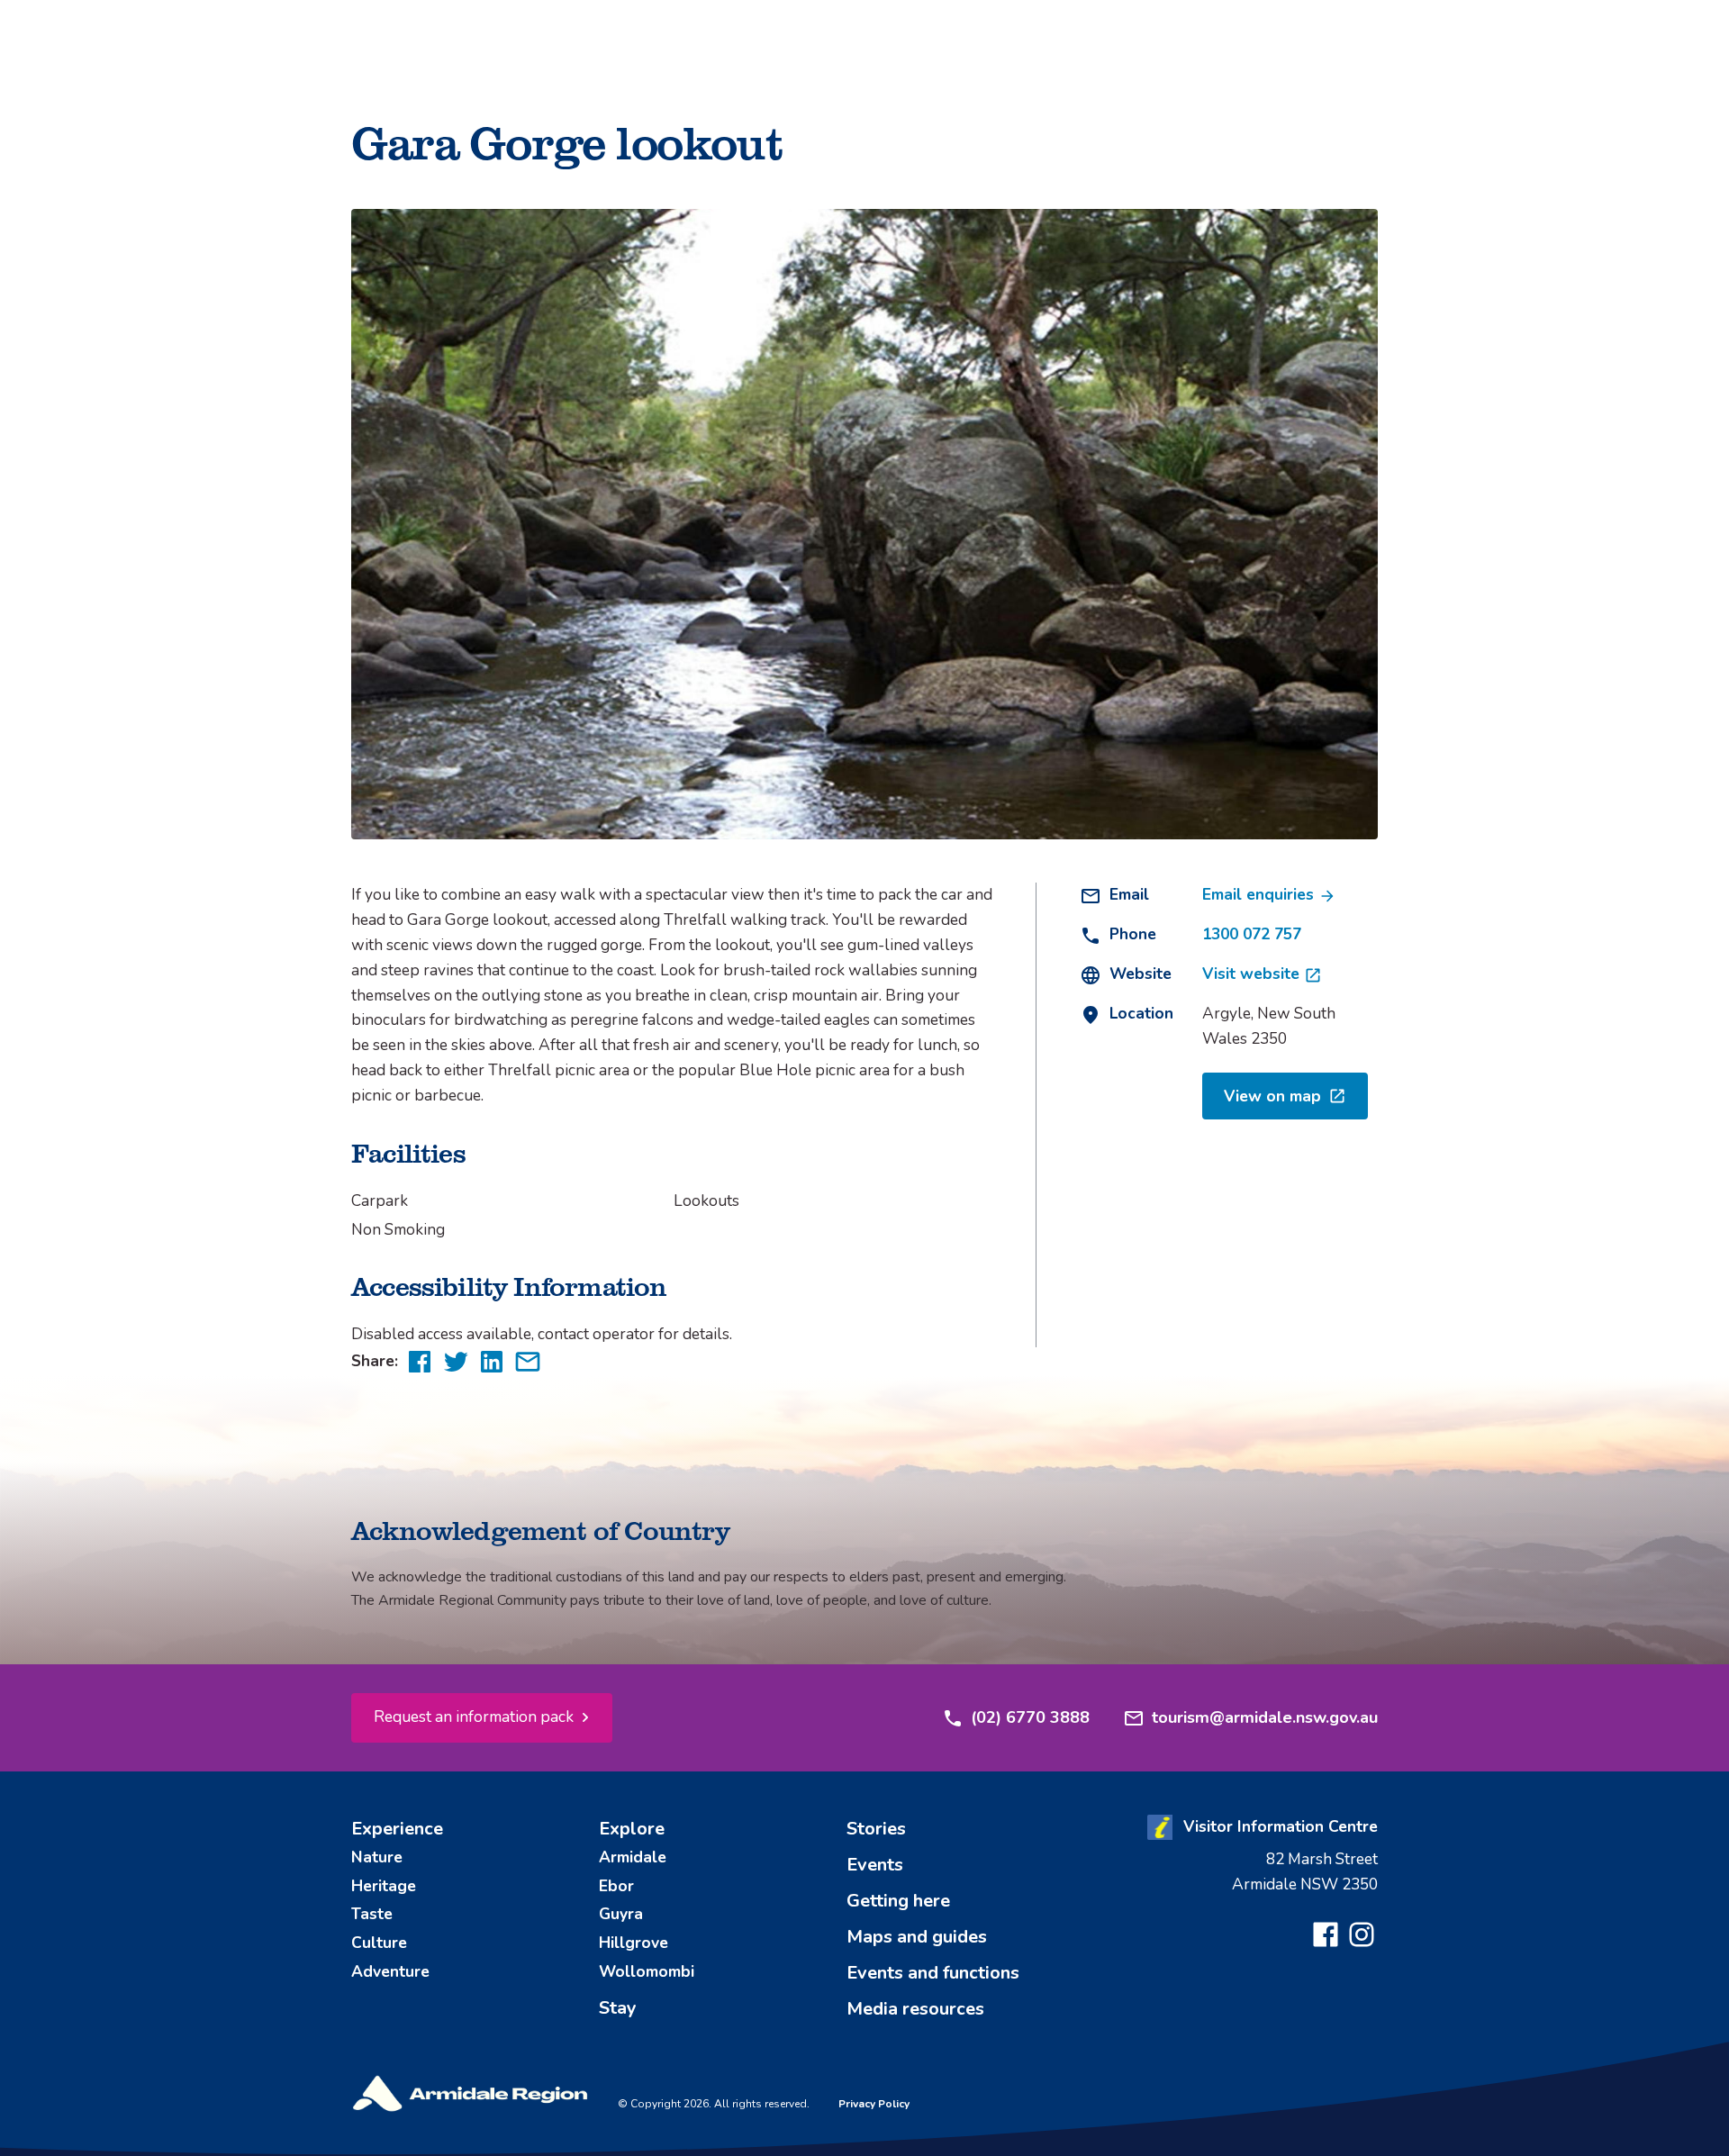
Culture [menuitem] (379, 1943)
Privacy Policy (874, 2104)
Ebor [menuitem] (616, 1886)
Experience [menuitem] (397, 1829)
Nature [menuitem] (377, 1857)
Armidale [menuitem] (633, 1857)
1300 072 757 (1252, 934)
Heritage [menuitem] (384, 1886)
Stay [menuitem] (618, 2008)
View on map (1272, 1096)
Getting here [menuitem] (898, 1901)
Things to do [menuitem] (776, 65)
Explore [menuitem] (632, 1829)
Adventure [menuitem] (390, 1971)
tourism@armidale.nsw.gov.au (1265, 1717)
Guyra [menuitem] (621, 1914)
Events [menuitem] (875, 1865)
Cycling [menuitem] (757, 108)
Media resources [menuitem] (915, 2009)
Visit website (1253, 974)
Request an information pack (474, 1717)
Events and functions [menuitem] (933, 1973)
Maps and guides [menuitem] (917, 1937)
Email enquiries (1260, 894)
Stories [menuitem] (876, 1829)
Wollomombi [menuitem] (647, 1971)
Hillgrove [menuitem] (634, 1943)
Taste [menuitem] (372, 1914)
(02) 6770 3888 (1030, 1717)
